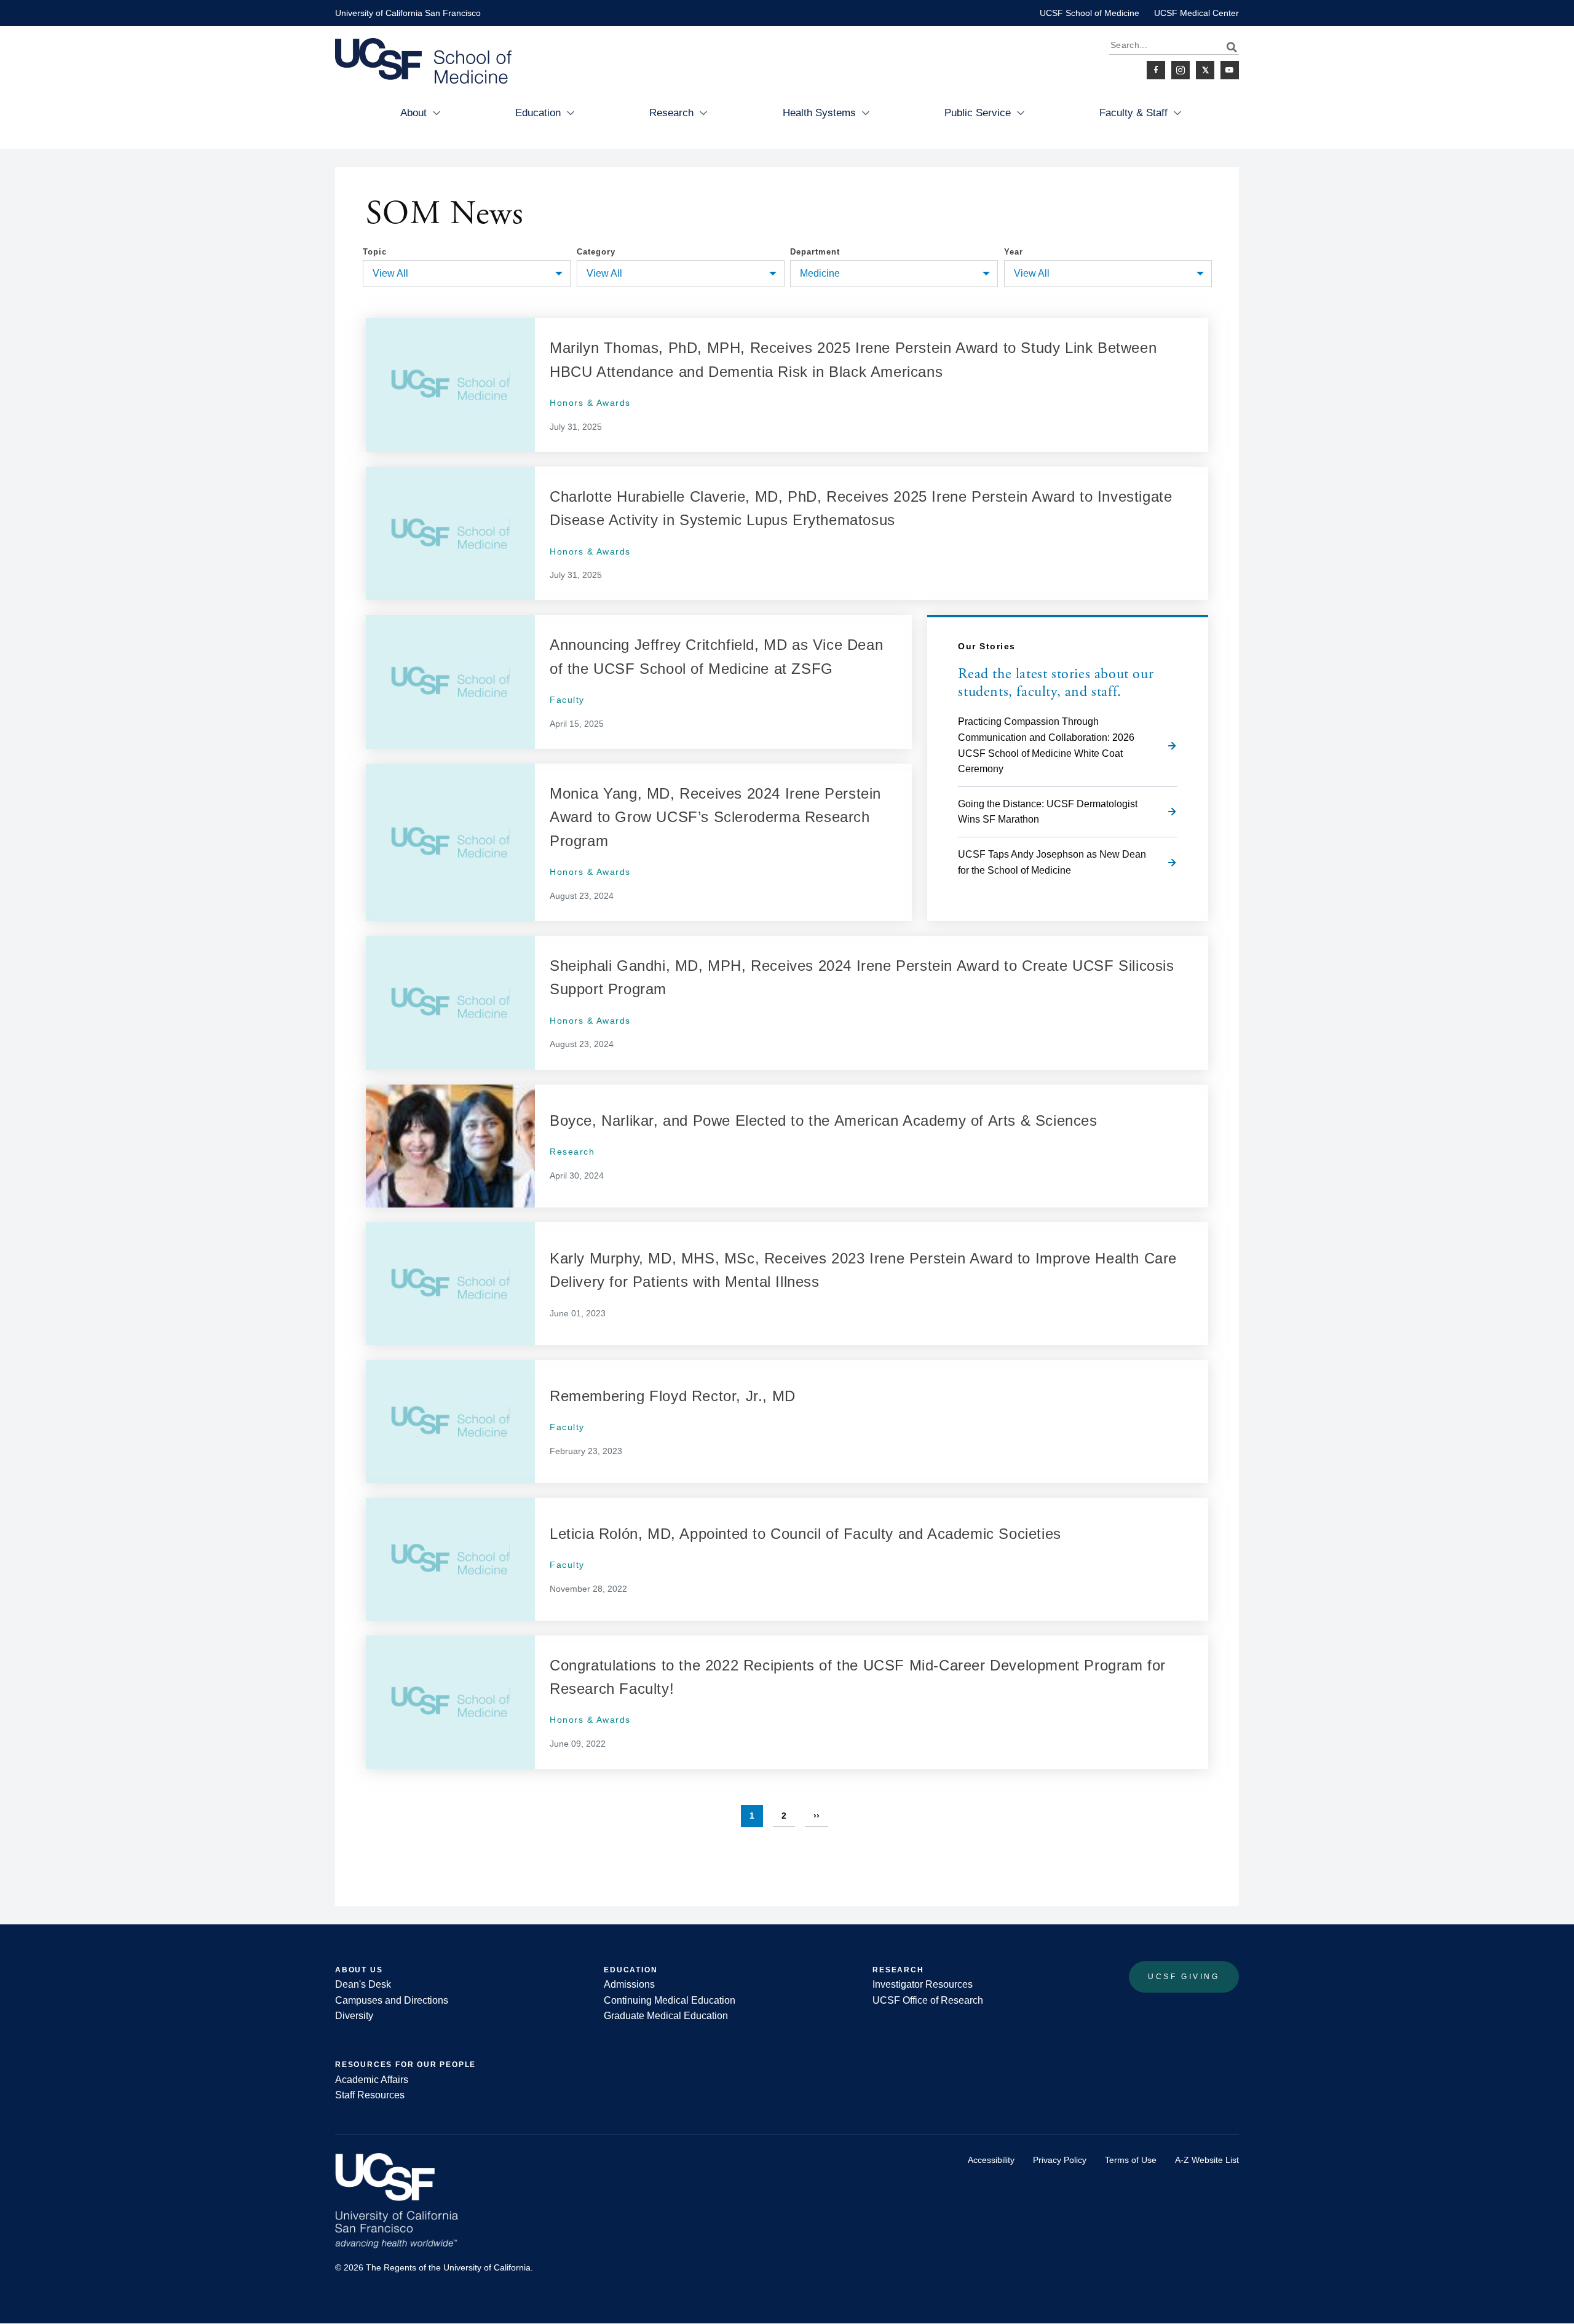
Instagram (1180, 70)
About (413, 113)
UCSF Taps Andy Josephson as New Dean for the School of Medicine (1052, 862)
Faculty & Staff (1133, 113)
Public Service (978, 113)
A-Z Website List (1207, 2160)
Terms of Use (1131, 2160)
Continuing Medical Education (670, 2000)
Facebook (1156, 70)
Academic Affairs (372, 2080)
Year (1014, 252)
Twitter (1205, 70)
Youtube (1230, 70)
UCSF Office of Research (928, 2000)
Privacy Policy (1060, 2160)
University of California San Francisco (408, 13)
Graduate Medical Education (666, 2016)
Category (596, 252)
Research (671, 113)
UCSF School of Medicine (1090, 13)
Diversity (354, 2016)
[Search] (1225, 47)
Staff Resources (370, 2095)
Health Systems (819, 113)
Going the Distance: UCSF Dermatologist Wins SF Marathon (1048, 812)
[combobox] (467, 274)
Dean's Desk (363, 1984)
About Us (359, 1970)
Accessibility (991, 2160)
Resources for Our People (405, 2065)
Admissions (629, 1984)
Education (538, 113)
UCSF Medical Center (1196, 13)
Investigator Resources (923, 1984)
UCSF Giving (1184, 1977)
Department (815, 252)
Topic (375, 252)
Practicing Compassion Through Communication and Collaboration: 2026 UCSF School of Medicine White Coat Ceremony (1046, 745)
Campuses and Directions (392, 2000)
